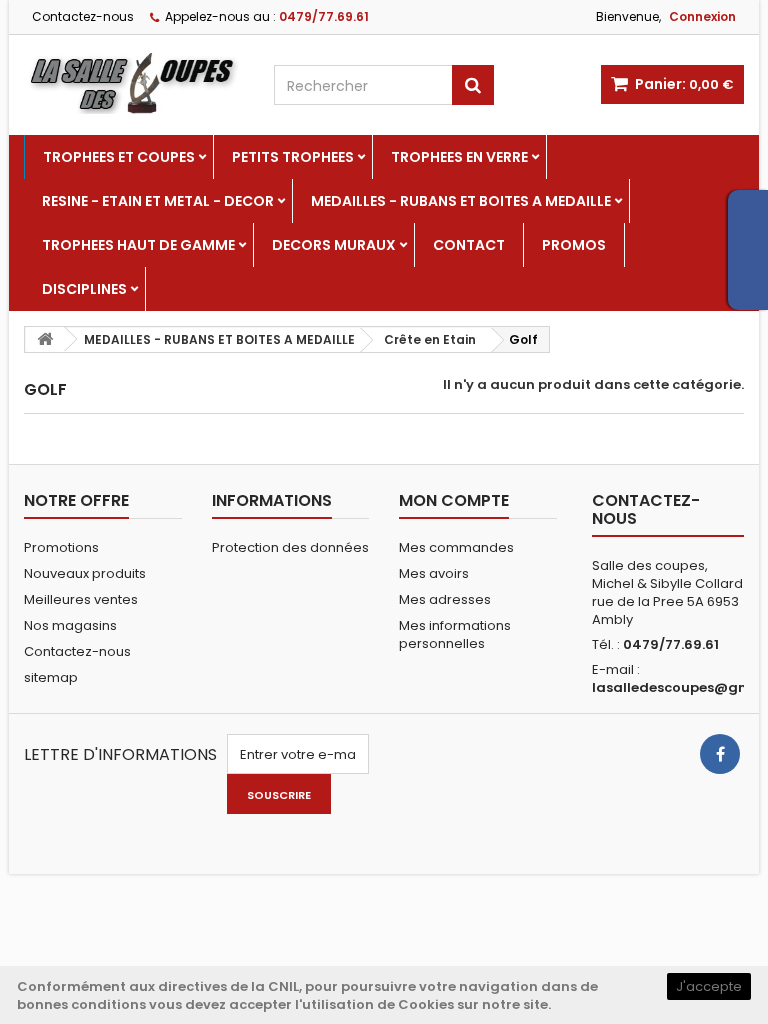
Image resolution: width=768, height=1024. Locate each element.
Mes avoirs (434, 573)
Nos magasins (70, 625)
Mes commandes (456, 547)
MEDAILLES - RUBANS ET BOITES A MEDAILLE (461, 201)
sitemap (51, 677)
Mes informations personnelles (455, 634)
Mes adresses (445, 599)
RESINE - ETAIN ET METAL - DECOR (158, 201)
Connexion (702, 16)
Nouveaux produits (85, 573)
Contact (469, 245)
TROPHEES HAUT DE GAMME (138, 245)
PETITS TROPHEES (293, 157)
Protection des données (290, 547)
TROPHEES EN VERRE (459, 157)
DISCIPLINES (84, 289)
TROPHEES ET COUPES (119, 157)
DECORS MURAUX (334, 245)
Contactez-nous (83, 16)
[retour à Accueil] (45, 339)
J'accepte (709, 986)
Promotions (61, 547)
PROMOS (574, 245)
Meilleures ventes (81, 599)
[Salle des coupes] (134, 82)
